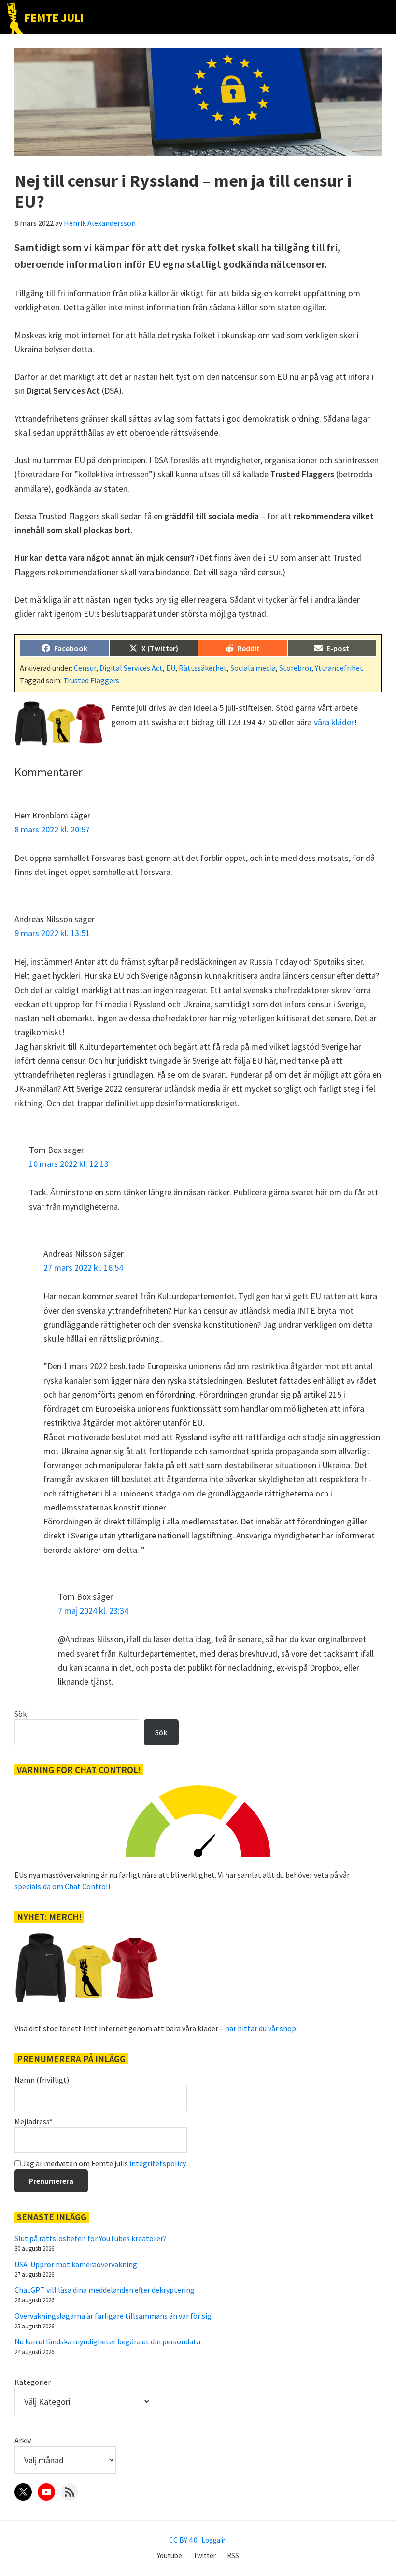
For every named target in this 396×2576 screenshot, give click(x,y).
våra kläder (334, 722)
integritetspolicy (157, 2163)
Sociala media (253, 668)
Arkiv (23, 2440)
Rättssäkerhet (203, 668)
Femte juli (54, 18)
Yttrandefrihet (339, 668)
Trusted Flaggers (91, 680)
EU (171, 668)
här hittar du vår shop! (262, 2028)
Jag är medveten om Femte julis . (104, 2163)
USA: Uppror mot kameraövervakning (76, 2264)
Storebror (295, 668)
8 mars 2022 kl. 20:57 (52, 829)
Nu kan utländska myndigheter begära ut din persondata (107, 2341)
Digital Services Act (131, 668)
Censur (85, 668)
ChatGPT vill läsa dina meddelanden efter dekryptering (105, 2290)
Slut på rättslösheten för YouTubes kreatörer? (91, 2238)
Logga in (214, 2540)
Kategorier (33, 2382)
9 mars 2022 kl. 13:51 (52, 933)
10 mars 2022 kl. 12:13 (69, 1164)
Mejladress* (34, 2121)
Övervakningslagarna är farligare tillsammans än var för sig (113, 2316)
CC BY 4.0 (183, 2540)
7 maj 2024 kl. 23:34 (93, 1611)
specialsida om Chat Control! (62, 1886)
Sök (21, 1714)
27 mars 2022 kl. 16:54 (83, 1267)
